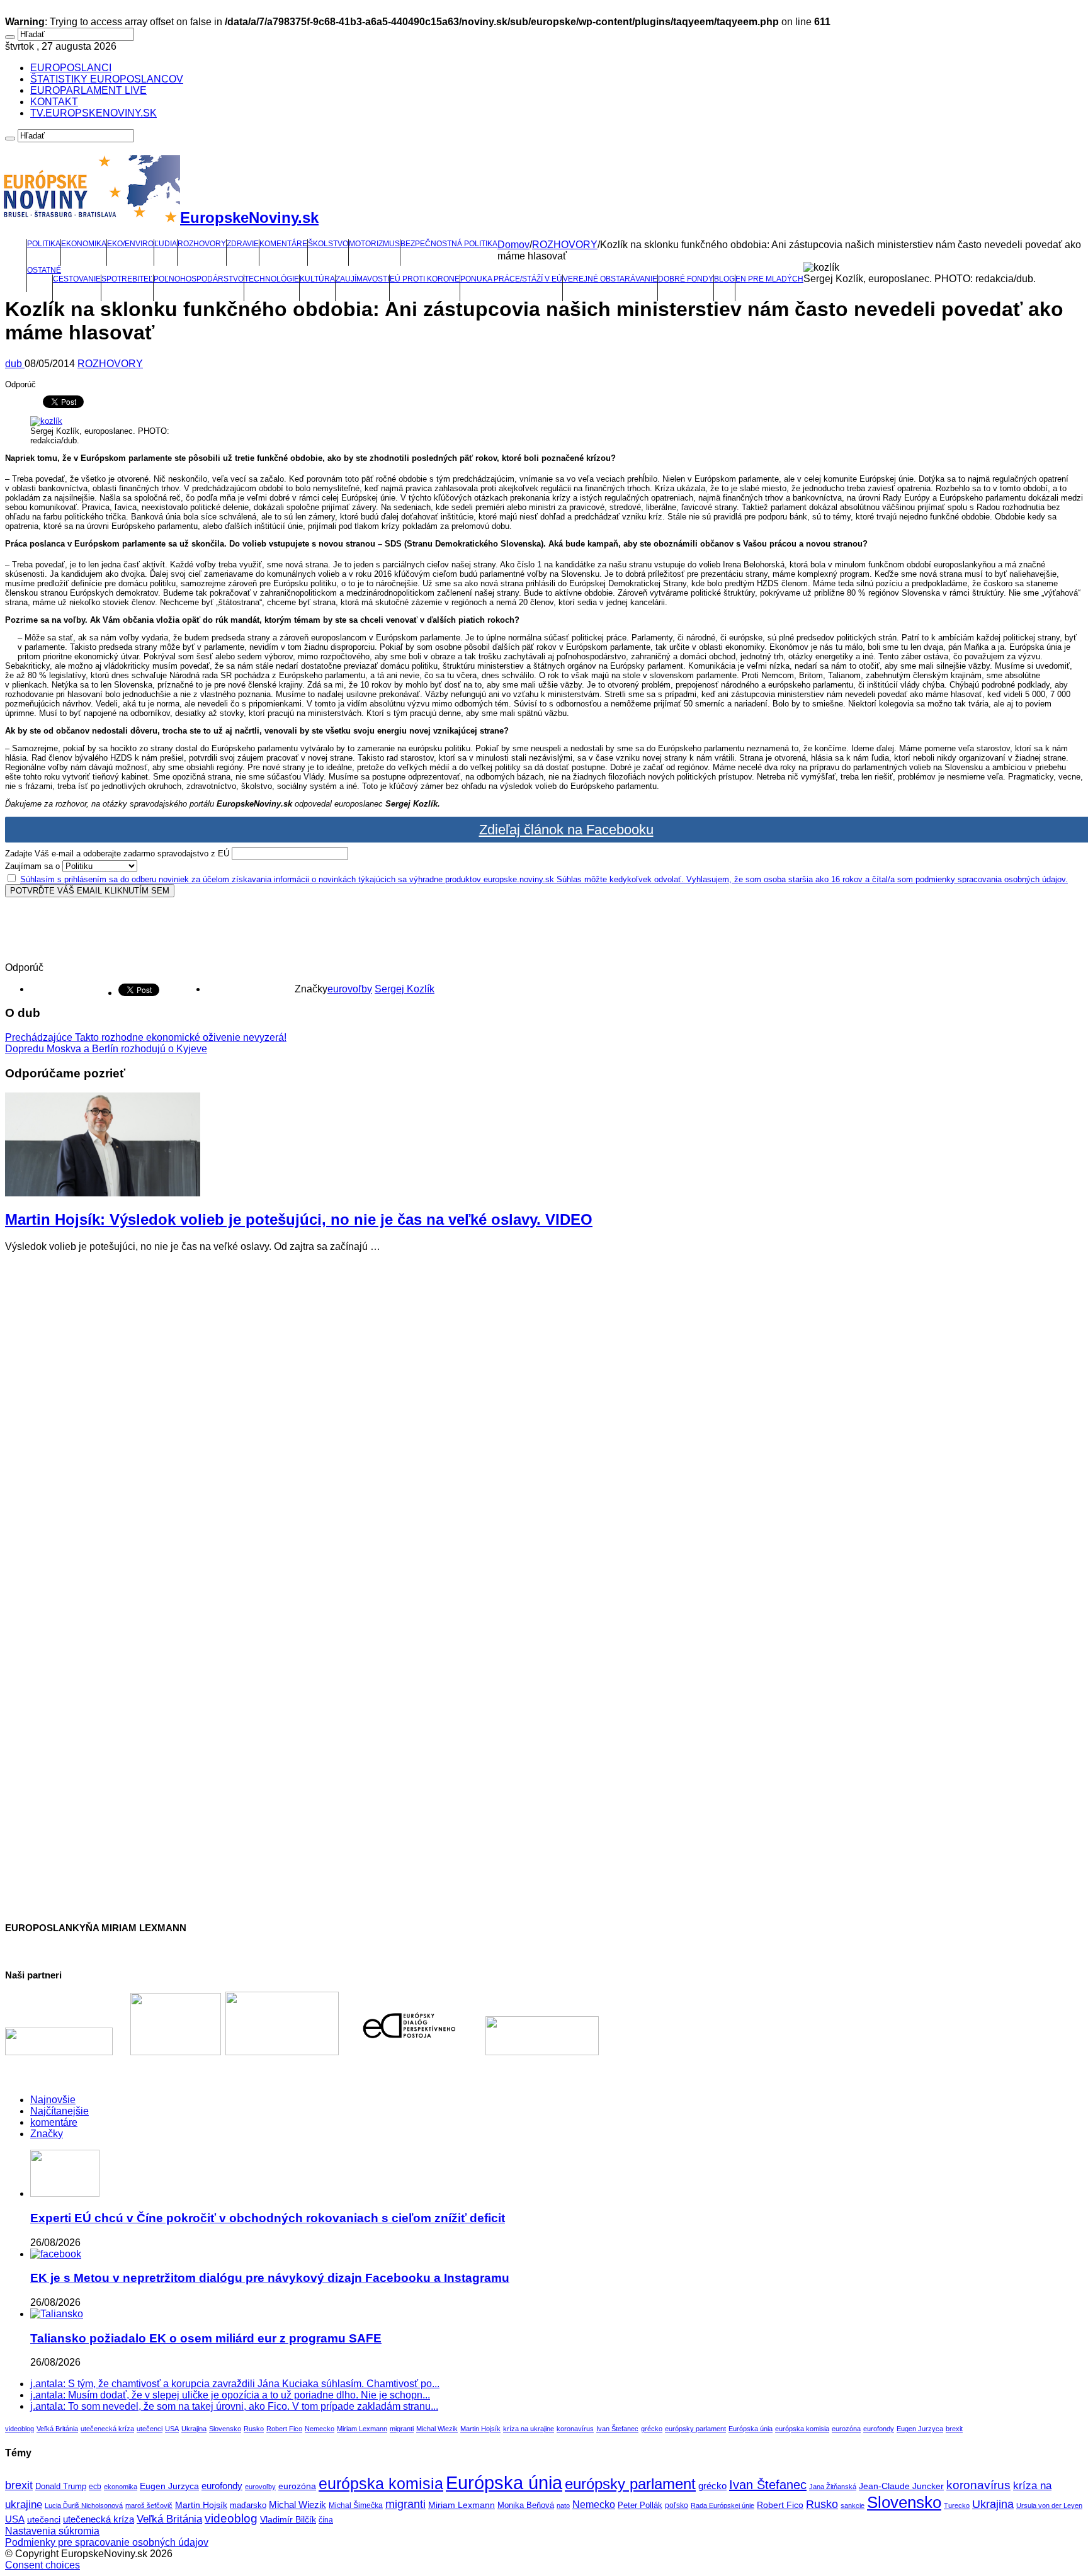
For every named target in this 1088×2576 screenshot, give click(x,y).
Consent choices (42, 2565)
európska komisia (802, 2429)
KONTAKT (54, 102)
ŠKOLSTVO (328, 244)
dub (15, 364)
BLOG (724, 279)
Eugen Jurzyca (920, 2429)
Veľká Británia (57, 2429)
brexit (954, 2429)
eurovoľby (350, 989)
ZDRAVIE (243, 244)
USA (172, 2429)
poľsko (677, 2505)
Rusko (254, 2429)
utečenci (150, 2429)
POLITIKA (44, 244)
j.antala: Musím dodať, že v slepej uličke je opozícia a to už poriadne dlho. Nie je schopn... (230, 2395)
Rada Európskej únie (722, 2505)
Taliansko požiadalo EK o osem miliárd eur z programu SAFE (206, 2338)
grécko (652, 2429)
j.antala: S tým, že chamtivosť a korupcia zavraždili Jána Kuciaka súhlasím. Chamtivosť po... (235, 2384)
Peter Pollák (640, 2505)
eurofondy (879, 2429)
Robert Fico (284, 2429)
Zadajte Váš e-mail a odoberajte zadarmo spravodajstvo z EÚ (117, 854)
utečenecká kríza (107, 2429)
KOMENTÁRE (283, 244)
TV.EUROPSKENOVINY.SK (93, 113)
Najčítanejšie (59, 2111)
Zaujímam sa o (32, 866)
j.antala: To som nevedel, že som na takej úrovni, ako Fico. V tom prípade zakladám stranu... (234, 2406)
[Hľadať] (10, 37)
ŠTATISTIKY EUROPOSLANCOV (107, 79)
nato (563, 2505)
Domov (513, 245)
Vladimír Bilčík (288, 2519)
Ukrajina (194, 2429)
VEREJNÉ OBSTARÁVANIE (610, 279)
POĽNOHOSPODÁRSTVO (199, 279)
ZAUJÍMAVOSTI (362, 279)
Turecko (957, 2505)
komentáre (54, 2122)
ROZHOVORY (202, 244)
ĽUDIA (166, 244)
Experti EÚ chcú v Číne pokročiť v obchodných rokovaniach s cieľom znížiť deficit (268, 2218)
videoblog (20, 2429)
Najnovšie (53, 2100)
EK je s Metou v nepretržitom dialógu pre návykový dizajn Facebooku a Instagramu (270, 2278)
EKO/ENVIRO (130, 244)
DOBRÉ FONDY (686, 279)
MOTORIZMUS (374, 244)
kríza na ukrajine (529, 2429)
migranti (402, 2429)
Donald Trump (61, 2487)
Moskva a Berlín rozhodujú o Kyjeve (106, 1049)
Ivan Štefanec (617, 2429)
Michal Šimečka (356, 2505)
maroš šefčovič (149, 2505)
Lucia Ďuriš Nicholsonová (84, 2505)
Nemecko (320, 2429)
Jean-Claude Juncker (901, 2486)
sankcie (853, 2505)
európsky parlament (695, 2429)
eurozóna (846, 2429)
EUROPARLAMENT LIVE (88, 90)
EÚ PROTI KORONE (425, 279)
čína (326, 2520)
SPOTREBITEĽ (127, 279)
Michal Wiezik (437, 2429)
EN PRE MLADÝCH (769, 279)
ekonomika (121, 2487)
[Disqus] (544, 1420)
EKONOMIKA (84, 244)
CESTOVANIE (77, 279)
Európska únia (751, 2429)
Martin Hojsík (480, 2429)
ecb (95, 2487)
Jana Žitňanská (833, 2487)
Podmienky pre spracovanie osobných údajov (107, 2542)
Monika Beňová (526, 2505)
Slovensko (225, 2429)
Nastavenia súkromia (52, 2531)
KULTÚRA (317, 279)
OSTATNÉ (44, 270)
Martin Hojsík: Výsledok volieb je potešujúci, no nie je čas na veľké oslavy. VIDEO (299, 1219)
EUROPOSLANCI (71, 68)
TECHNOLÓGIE (272, 279)
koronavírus (575, 2429)
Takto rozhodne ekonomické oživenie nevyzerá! (146, 1037)
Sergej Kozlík (405, 989)
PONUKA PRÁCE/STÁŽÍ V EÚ (511, 279)
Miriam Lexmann (362, 2429)
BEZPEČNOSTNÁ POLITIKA (449, 244)
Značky (47, 2134)
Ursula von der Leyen (1049, 2505)
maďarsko (248, 2505)
